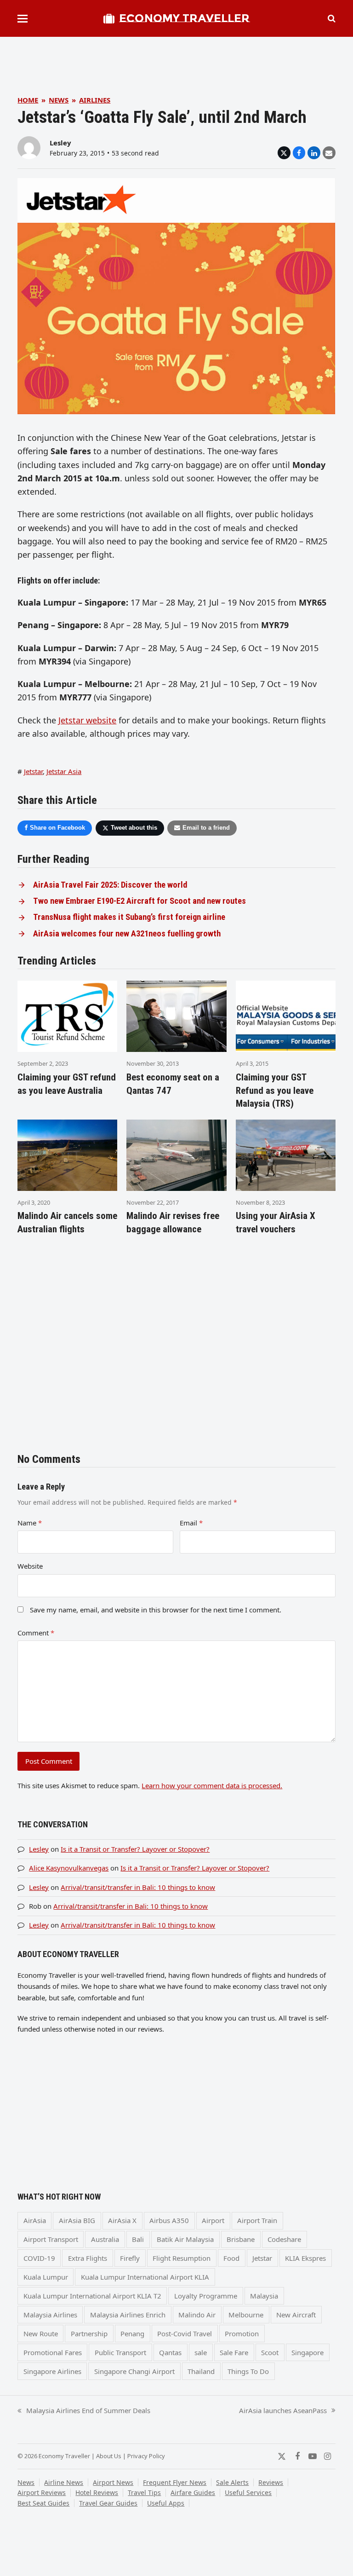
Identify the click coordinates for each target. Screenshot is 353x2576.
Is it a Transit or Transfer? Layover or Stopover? (135, 1849)
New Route (41, 2333)
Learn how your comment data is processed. (212, 1785)
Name (30, 1523)
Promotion (242, 2333)
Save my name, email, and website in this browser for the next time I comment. (156, 1610)
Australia (105, 2239)
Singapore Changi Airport (134, 2371)
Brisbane (241, 2239)
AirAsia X (122, 2220)
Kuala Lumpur (46, 2277)
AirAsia (35, 2220)
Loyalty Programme (206, 2296)
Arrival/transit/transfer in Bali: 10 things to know (138, 1887)
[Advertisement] (185, 58)
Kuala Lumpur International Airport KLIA (145, 2277)
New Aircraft (296, 2315)
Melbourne (246, 2315)
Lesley (60, 143)
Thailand (201, 2371)
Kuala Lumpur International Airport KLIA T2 (92, 2296)
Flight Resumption (182, 2258)
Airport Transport (51, 2239)
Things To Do (248, 2371)
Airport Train (257, 2220)
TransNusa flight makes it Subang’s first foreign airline (129, 917)
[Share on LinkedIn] (314, 153)
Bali (138, 2239)
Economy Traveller (184, 18)
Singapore (307, 2352)
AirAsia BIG (77, 2220)
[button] (23, 19)
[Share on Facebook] (299, 153)
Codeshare (284, 2239)
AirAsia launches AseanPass (283, 2411)
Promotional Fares (53, 2352)
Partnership (89, 2333)
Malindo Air (197, 2315)
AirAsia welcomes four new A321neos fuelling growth (127, 934)
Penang (132, 2333)
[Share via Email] (329, 153)
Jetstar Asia (64, 771)
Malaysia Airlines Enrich (128, 2315)
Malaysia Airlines (50, 2315)
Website (30, 1566)
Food (231, 2258)
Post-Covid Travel (185, 2333)
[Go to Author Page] (29, 147)
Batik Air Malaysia (185, 2239)
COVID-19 (39, 2258)
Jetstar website (87, 720)
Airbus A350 (169, 2220)
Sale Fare (234, 2352)
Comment (36, 1633)
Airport (213, 2220)
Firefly (130, 2258)
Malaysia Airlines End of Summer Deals (84, 2411)
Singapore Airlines (52, 2371)
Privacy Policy (146, 2456)
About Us (109, 2456)
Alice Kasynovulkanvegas (69, 1868)
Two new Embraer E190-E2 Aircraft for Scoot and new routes (139, 901)
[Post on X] (284, 153)
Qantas (170, 2352)
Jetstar (33, 771)
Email (191, 1523)
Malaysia (264, 2296)
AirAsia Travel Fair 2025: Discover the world (110, 885)
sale (201, 2352)
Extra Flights (88, 2258)
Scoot (270, 2352)
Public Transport (120, 2352)
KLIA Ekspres (305, 2258)
